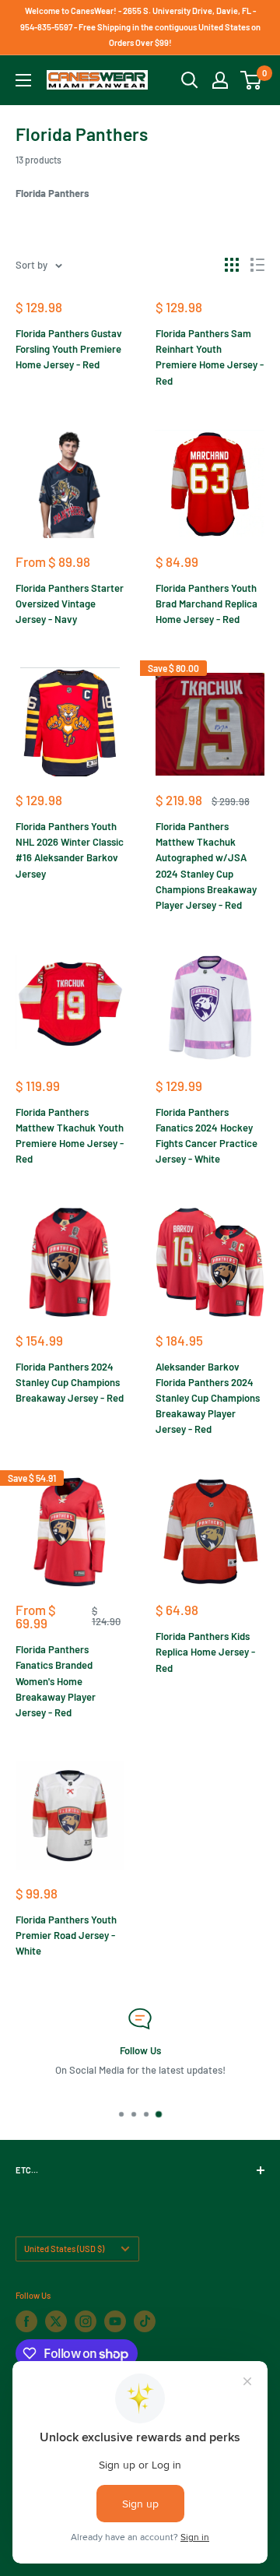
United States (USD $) (64, 2249)
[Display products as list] (257, 265)
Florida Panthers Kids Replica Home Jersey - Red (205, 1652)
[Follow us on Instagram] (86, 2321)
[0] (252, 80)
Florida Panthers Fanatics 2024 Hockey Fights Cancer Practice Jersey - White (206, 1135)
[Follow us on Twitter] (56, 2321)
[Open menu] (23, 80)
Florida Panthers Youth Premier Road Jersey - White (66, 1935)
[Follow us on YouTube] (115, 2321)
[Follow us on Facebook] (26, 2321)
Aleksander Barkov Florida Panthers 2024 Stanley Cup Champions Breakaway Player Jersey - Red (208, 1398)
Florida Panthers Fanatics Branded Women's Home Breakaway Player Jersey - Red (56, 1681)
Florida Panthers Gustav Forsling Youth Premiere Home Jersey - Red (69, 349)
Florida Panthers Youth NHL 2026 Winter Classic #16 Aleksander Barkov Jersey (70, 850)
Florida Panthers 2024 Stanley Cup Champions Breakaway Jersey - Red (70, 1382)
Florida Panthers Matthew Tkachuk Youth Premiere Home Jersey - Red (70, 1135)
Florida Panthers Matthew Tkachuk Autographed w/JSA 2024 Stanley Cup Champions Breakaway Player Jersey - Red (206, 866)
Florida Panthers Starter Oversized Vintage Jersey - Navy (70, 604)
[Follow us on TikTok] (145, 2321)
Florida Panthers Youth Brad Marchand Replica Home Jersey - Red (206, 604)
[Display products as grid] (232, 265)
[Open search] (190, 80)
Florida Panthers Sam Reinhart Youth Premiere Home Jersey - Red (210, 357)
